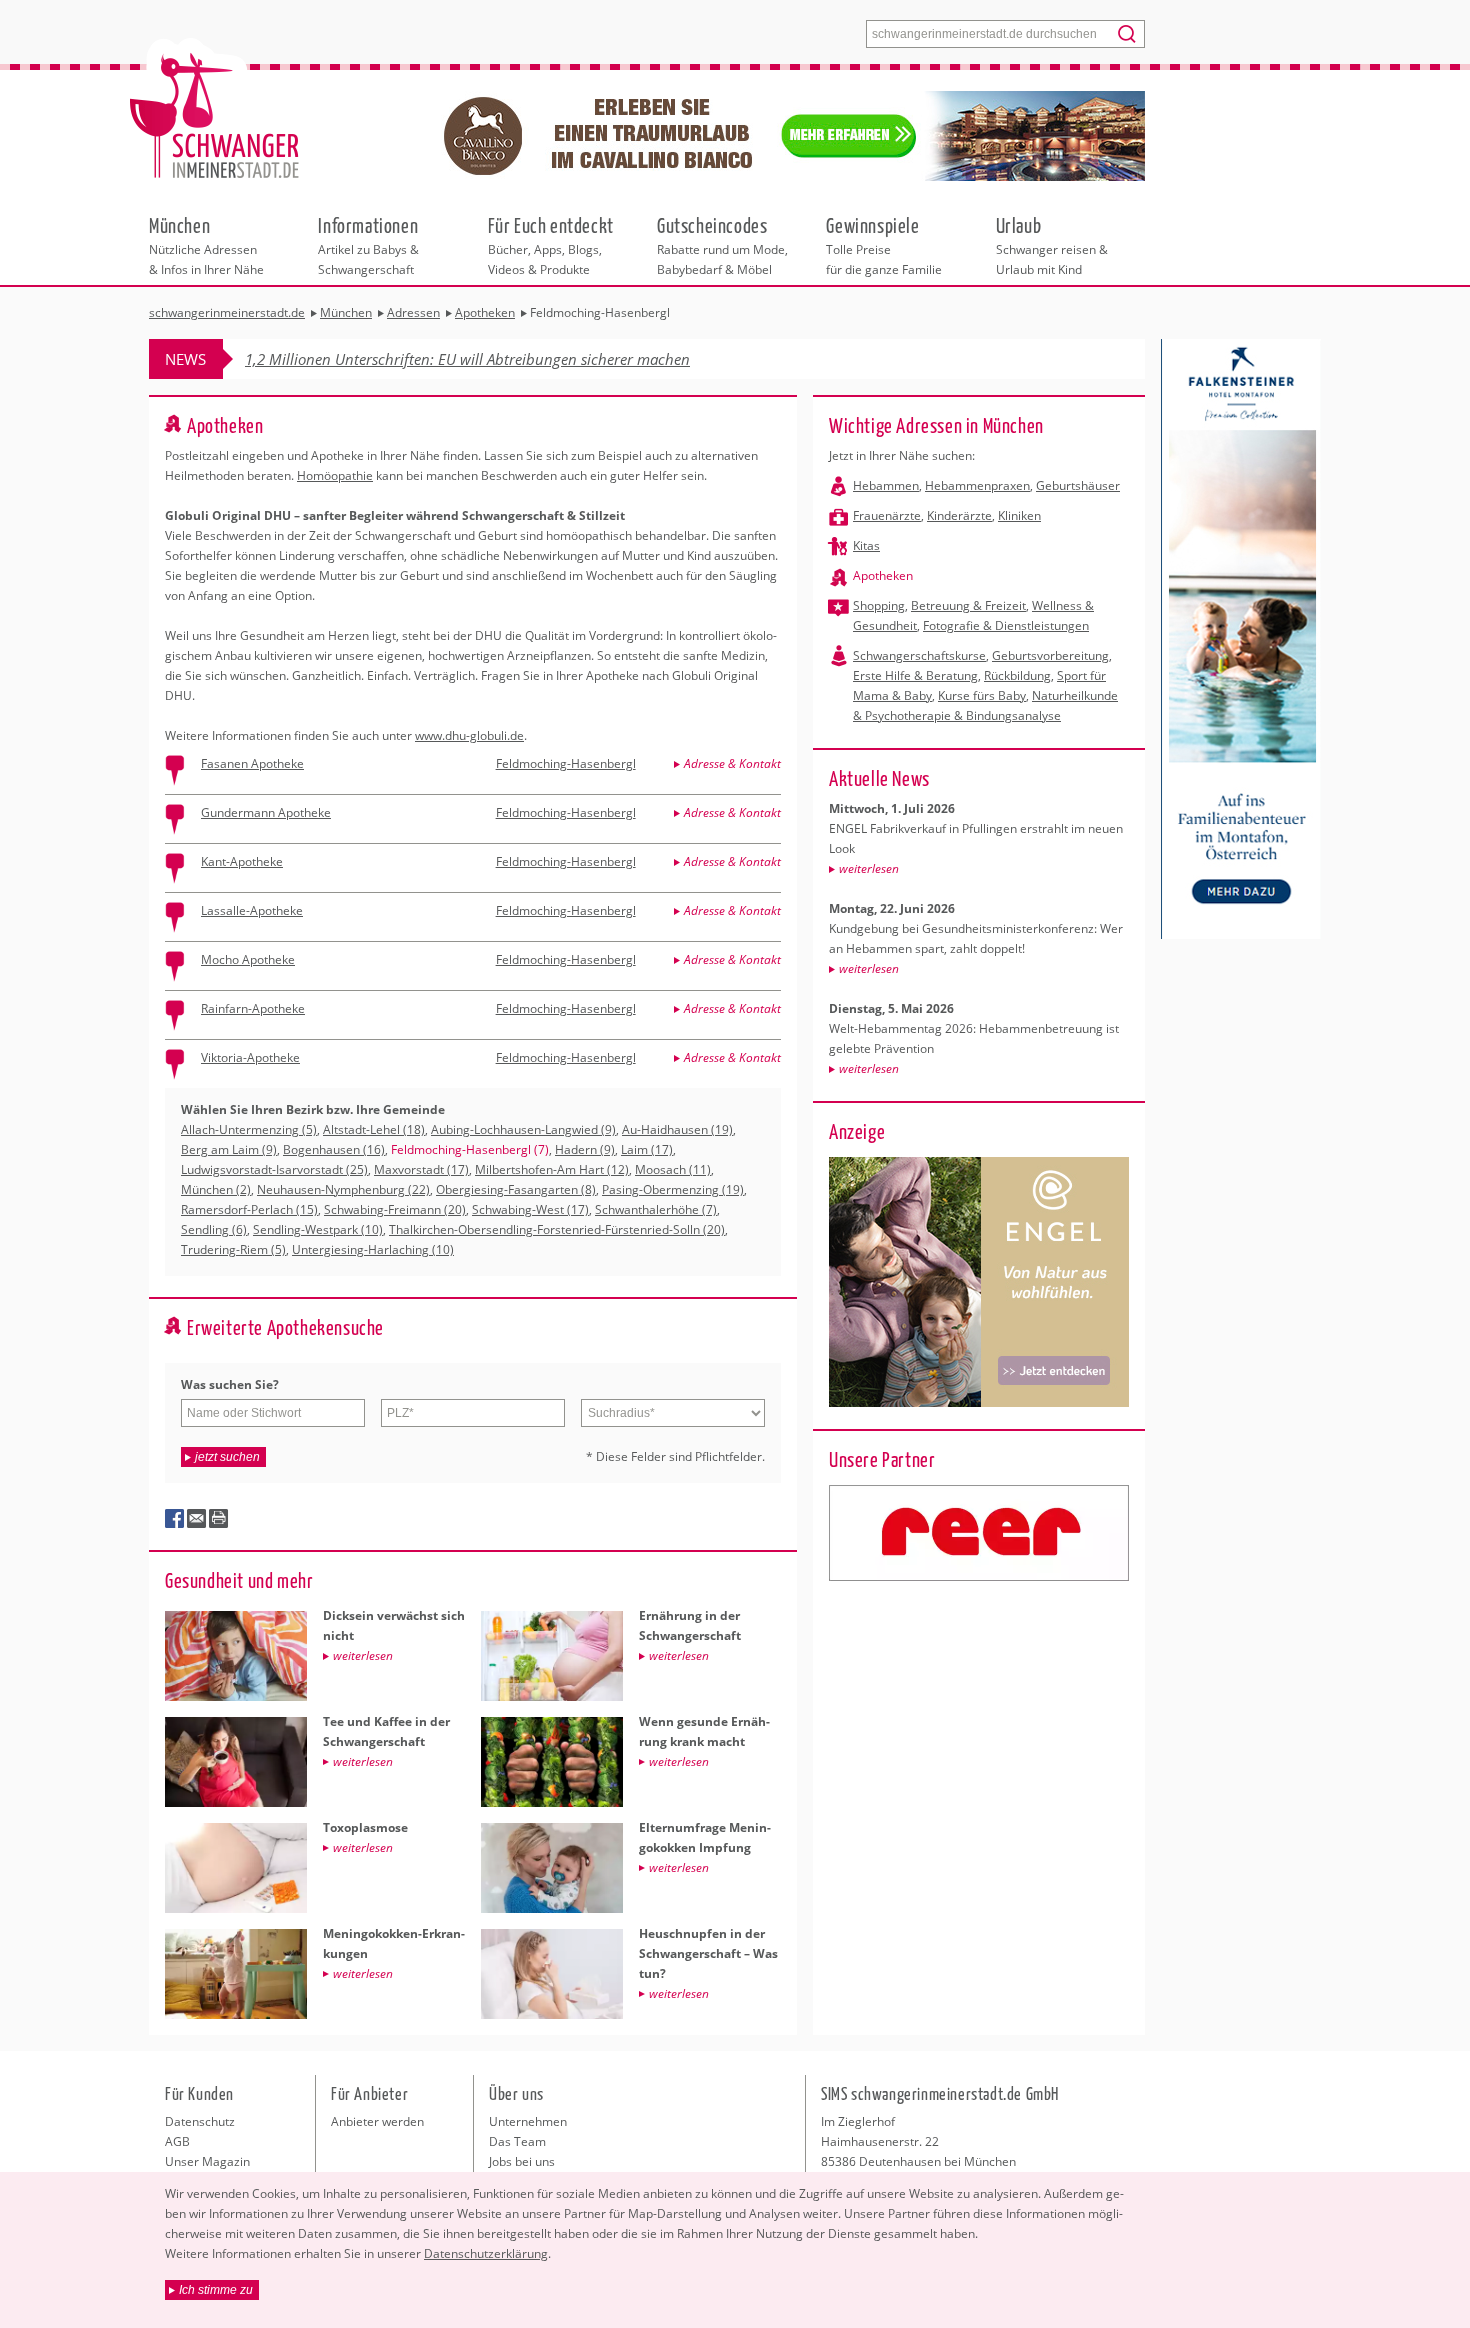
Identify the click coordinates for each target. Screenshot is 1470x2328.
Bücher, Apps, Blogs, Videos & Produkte (551, 245)
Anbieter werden (377, 2121)
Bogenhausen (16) (334, 1149)
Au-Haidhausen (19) (677, 1129)
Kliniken (1019, 515)
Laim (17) (647, 1149)
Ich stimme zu (216, 2290)
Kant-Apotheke (242, 861)
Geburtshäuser (1078, 485)
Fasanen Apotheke (252, 763)
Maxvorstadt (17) (421, 1169)
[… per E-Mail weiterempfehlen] (197, 1519)
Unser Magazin (207, 2161)
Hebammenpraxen (977, 485)
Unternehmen (528, 2121)
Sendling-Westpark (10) (318, 1229)
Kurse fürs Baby (982, 695)
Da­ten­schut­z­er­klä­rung (486, 2253)
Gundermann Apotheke (266, 812)
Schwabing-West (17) (530, 1209)
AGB (177, 2141)
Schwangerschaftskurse (919, 655)
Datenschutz (200, 2121)
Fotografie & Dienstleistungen (1006, 625)
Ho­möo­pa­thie (335, 475)
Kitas (866, 545)
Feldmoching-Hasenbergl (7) (470, 1149)
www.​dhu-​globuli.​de (469, 735)
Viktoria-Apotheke (250, 1057)
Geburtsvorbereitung (1050, 655)
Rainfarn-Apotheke (253, 1008)
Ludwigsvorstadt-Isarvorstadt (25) (274, 1169)
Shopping (879, 605)
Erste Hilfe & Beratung (915, 675)
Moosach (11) (673, 1169)
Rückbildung (1017, 675)
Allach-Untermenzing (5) (249, 1129)
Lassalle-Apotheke (252, 910)
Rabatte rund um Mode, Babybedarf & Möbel (722, 245)
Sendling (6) (214, 1229)
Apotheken (883, 575)
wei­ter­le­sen (869, 868)
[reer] (979, 1533)
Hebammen (886, 485)
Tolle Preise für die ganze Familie (884, 245)
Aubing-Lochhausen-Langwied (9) (523, 1129)
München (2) (216, 1189)
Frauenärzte (887, 515)
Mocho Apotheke (248, 959)
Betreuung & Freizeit (968, 605)
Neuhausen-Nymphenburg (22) (343, 1189)
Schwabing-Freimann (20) (395, 1209)
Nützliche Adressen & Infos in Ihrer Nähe (206, 245)
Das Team (517, 2141)
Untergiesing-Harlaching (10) (373, 1249)
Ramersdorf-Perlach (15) (249, 1209)
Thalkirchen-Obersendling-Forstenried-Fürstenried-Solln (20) (557, 1229)
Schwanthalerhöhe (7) (656, 1209)
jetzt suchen (227, 1457)
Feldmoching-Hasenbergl (566, 763)
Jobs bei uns (522, 2161)
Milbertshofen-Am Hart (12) (552, 1169)
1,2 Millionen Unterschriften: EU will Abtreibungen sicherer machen (467, 359)
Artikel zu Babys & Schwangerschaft (368, 245)
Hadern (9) (585, 1149)
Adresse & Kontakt (732, 763)
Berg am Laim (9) (229, 1149)
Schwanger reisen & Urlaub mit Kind (1052, 245)
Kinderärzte (959, 515)
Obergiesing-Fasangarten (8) (516, 1189)
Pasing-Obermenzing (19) (673, 1189)
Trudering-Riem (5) (233, 1249)
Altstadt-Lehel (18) (374, 1129)
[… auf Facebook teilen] (175, 1519)
